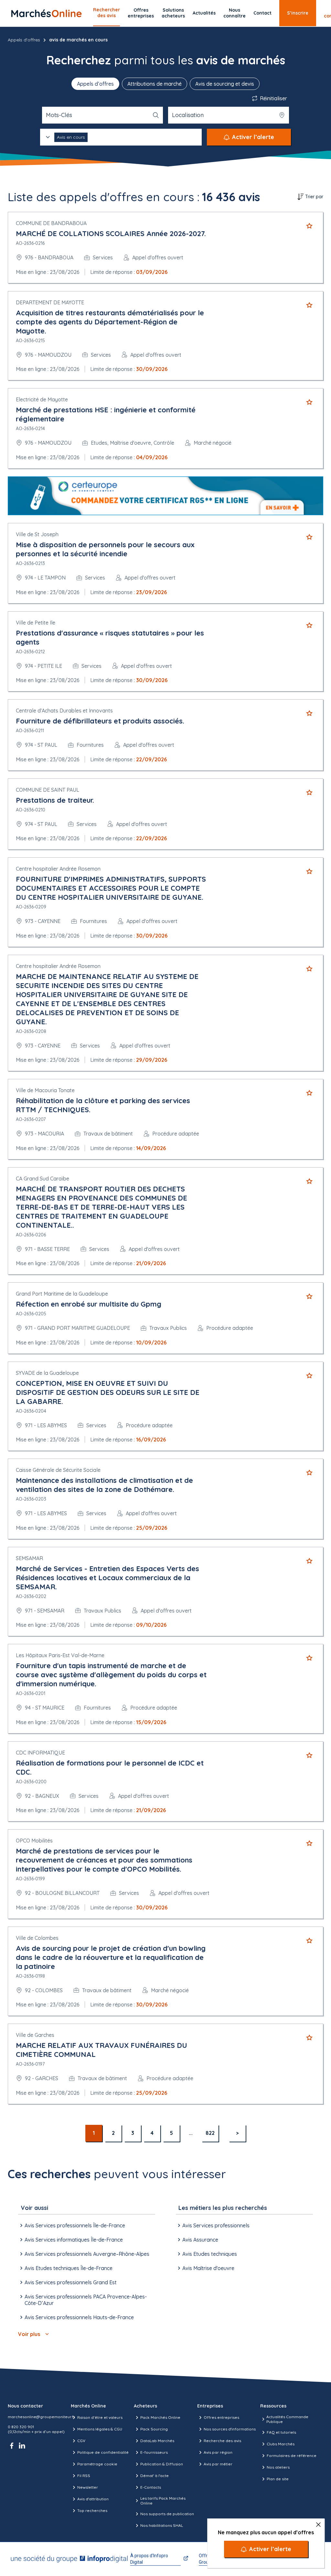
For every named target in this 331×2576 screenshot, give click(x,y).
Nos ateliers (278, 2467)
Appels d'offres (24, 40)
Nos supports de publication (167, 2514)
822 (210, 2133)
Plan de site (278, 2479)
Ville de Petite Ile (36, 623)
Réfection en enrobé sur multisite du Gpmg (89, 1304)
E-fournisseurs (154, 2452)
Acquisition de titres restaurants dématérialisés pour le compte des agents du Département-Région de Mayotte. (110, 322)
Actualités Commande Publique (287, 2419)
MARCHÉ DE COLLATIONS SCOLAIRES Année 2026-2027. (111, 234)
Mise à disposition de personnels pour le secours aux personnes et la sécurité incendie (105, 549)
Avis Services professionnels (216, 2225)
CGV (81, 2441)
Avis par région (218, 2452)
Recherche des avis (222, 2441)
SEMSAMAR (29, 1558)
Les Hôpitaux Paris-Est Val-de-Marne (60, 1655)
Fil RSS (84, 2476)
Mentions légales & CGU (100, 2429)
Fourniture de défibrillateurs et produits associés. (100, 721)
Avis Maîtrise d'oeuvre (208, 2268)
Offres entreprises (141, 13)
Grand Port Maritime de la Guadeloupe (62, 1294)
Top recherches (92, 2511)
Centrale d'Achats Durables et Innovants (64, 711)
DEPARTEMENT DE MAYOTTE (50, 302)
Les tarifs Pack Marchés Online (163, 2501)
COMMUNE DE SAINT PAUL (48, 790)
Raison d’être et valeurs (100, 2417)
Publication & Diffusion (162, 2464)
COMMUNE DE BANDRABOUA (51, 223)
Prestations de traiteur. (55, 800)
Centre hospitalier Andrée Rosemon (58, 869)
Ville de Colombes (37, 1938)
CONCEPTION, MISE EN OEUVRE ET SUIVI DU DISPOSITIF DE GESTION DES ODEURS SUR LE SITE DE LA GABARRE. (108, 1392)
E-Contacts (151, 2487)
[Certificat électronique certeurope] (165, 496)
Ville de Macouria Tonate (45, 1090)
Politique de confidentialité (103, 2452)
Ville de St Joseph (37, 534)
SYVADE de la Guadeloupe (47, 1373)
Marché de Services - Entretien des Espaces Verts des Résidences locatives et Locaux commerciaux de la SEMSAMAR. (107, 1578)
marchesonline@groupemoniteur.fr (41, 2417)
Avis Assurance (200, 2240)
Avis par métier (218, 2464)
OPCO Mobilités (34, 1841)
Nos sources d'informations (230, 2429)
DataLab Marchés (157, 2441)
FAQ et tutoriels (281, 2432)
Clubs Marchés (281, 2444)
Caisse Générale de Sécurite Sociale (58, 1470)
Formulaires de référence (292, 2456)
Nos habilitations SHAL (162, 2525)
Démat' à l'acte (155, 2476)
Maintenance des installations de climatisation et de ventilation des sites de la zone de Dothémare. (104, 1485)
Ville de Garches (35, 2035)
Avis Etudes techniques (210, 2254)
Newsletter (88, 2487)
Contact (262, 13)
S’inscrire (298, 13)
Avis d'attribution (93, 2499)
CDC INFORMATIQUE (40, 1753)
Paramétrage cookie (97, 2464)
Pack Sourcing (154, 2429)
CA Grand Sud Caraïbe (43, 1179)
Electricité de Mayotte (42, 399)
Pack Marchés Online (160, 2417)
